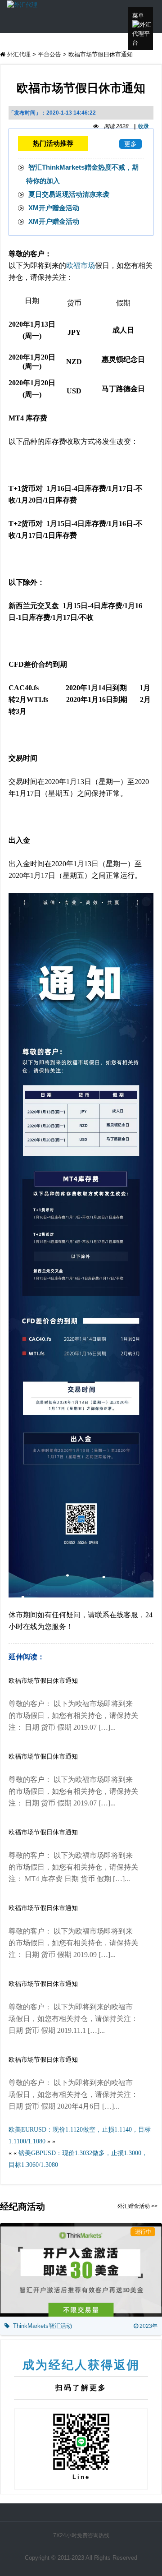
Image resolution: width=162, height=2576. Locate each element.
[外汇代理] (22, 4)
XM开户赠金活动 (54, 208)
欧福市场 (81, 265)
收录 (144, 126)
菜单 (138, 16)
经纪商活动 (22, 2207)
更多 (130, 144)
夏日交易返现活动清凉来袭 (69, 194)
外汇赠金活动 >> (137, 2206)
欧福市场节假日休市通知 (43, 1681)
